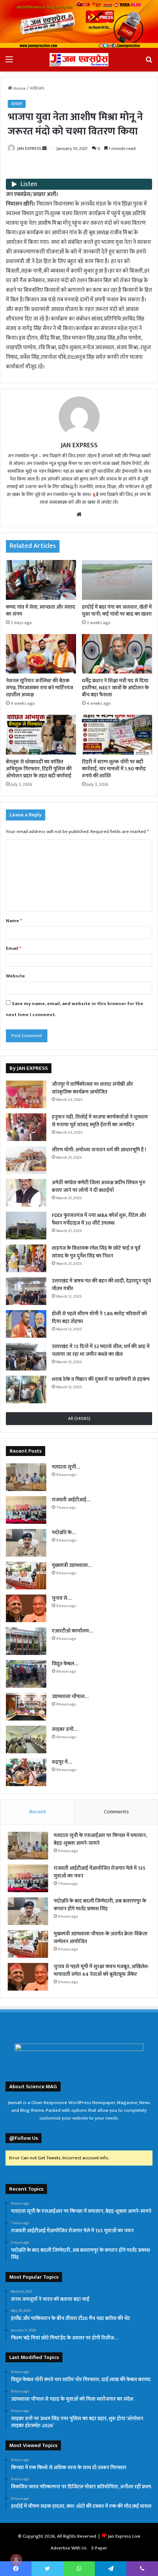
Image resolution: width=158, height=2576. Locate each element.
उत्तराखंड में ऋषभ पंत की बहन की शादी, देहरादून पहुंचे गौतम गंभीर (101, 1285)
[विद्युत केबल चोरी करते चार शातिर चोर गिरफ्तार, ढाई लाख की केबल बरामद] (26, 1674)
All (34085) (79, 1418)
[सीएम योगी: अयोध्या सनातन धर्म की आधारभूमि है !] (26, 1160)
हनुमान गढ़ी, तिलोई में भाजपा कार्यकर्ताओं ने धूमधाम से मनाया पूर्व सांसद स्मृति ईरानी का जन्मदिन (100, 1121)
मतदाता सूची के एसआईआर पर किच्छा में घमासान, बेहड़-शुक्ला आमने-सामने (100, 1839)
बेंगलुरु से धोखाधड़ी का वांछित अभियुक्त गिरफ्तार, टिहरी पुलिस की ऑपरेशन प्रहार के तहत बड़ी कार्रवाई (39, 769)
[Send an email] (44, 148)
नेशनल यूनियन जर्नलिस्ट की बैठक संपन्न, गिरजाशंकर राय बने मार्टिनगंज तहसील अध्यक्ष (39, 688)
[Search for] (149, 62)
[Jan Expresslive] (79, 59)
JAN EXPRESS (29, 148)
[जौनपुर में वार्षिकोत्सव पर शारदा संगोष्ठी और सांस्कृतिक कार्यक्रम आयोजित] (26, 1094)
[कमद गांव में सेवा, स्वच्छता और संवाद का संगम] (41, 580)
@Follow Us (24, 2138)
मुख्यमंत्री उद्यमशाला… (72, 1565)
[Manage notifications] (16, 2560)
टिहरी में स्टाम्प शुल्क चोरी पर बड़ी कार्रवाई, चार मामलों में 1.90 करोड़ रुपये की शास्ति (114, 769)
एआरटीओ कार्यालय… (72, 1631)
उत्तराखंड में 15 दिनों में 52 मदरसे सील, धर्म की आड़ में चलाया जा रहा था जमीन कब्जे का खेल (101, 1350)
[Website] (79, 514)
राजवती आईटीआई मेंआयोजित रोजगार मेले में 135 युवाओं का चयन (100, 1872)
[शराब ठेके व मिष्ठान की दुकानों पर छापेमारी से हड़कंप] (26, 1389)
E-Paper (99, 2548)
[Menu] (9, 62)
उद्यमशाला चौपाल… (70, 1696)
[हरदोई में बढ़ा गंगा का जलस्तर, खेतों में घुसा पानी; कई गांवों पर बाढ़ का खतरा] (117, 580)
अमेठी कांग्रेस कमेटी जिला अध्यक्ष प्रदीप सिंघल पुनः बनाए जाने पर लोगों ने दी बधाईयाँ (99, 1186)
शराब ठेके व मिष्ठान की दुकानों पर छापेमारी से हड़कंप (101, 1379)
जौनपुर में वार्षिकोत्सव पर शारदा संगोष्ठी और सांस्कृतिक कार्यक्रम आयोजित (92, 1088)
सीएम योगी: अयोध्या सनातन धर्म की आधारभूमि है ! (99, 1150)
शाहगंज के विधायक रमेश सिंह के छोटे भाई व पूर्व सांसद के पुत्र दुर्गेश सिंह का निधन (96, 1252)
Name (14, 921)
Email (14, 948)
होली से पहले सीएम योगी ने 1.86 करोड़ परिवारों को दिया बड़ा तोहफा (99, 1317)
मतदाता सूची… (66, 1467)
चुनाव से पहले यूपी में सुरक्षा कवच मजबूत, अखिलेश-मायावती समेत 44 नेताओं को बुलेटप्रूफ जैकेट (102, 1970)
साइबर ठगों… (65, 1729)
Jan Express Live (124, 2536)
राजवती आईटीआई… (71, 1500)
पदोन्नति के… (64, 1532)
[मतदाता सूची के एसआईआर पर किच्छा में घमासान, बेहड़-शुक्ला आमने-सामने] (26, 1477)
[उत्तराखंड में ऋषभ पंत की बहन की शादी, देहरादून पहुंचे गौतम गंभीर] (26, 1291)
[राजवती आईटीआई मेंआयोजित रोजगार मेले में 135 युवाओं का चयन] (26, 1510)
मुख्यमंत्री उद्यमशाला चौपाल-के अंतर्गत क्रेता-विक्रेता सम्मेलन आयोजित (100, 1938)
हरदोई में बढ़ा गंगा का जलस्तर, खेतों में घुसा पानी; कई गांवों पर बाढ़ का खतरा (117, 610)
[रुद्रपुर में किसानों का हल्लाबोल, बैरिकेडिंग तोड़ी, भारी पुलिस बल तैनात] (26, 1772)
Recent (38, 1812)
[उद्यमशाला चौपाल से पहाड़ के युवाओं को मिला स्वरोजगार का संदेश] (26, 1707)
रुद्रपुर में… (62, 1762)
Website (15, 976)
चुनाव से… (62, 1598)
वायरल (17, 104)
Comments (116, 1812)
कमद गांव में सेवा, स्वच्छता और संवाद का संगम (41, 610)
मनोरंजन (37, 88)
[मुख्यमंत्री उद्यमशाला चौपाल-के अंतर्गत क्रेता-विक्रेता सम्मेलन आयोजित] (26, 1576)
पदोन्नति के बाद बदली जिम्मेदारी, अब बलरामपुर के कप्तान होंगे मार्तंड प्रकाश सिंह (100, 1905)
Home (19, 88)
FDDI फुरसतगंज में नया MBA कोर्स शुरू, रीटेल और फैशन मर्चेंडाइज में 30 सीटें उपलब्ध (99, 1219)
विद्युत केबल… (65, 1664)
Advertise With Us (69, 2548)
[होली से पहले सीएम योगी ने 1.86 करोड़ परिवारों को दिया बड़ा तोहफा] (26, 1324)
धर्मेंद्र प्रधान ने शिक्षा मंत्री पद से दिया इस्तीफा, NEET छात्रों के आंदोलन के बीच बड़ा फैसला (115, 688)
